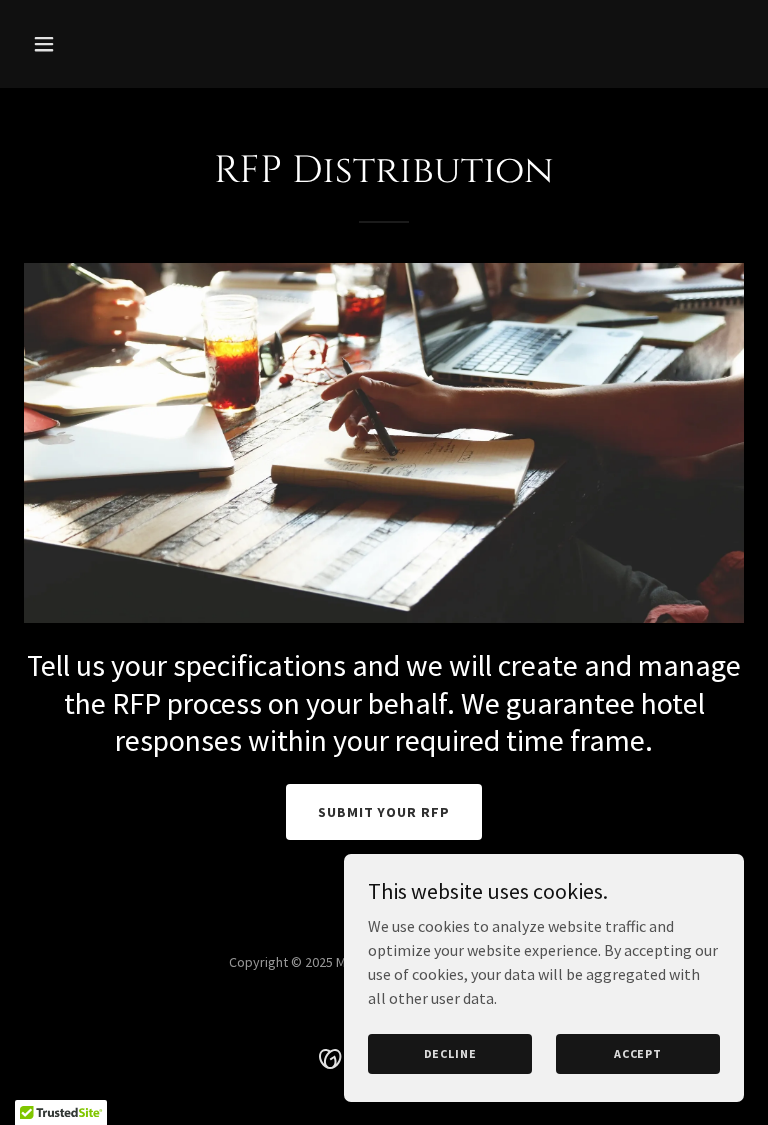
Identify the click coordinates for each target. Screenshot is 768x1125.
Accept (638, 1053)
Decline (450, 1053)
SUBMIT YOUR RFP (384, 812)
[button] (106, 44)
